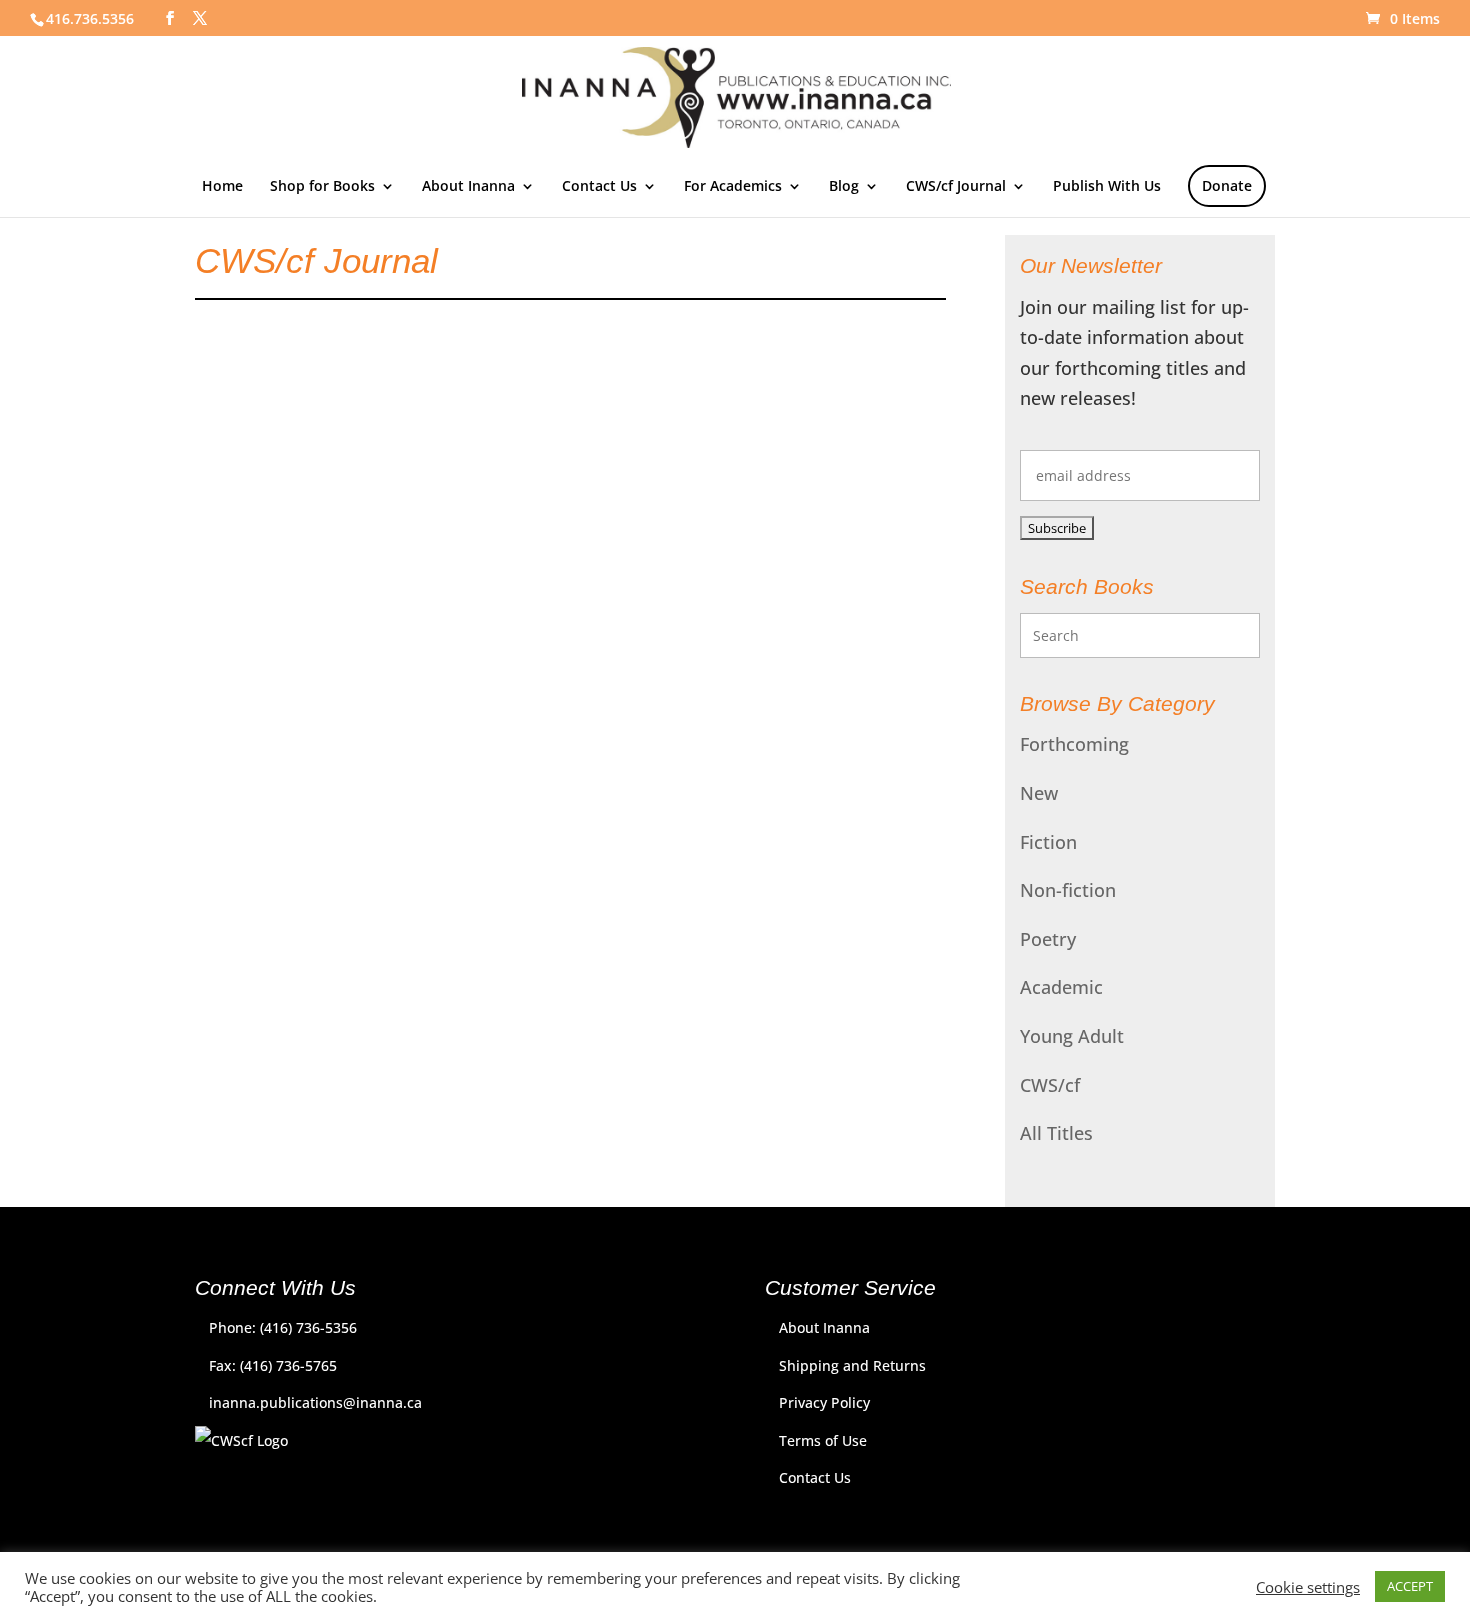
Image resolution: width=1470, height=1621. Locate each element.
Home (222, 187)
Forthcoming (1074, 744)
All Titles (1056, 1133)
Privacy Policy (824, 1402)
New (1039, 793)
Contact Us (599, 187)
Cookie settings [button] (1308, 1587)
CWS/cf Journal (956, 187)
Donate (1227, 185)
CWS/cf (1050, 1085)
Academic (1061, 987)
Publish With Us (1107, 187)
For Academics (733, 187)
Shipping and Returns (852, 1365)
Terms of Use (823, 1440)
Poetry (1048, 939)
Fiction (1048, 842)
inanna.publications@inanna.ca (315, 1402)
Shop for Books (322, 187)
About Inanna (468, 187)
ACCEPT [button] (1410, 1586)
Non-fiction (1068, 890)
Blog (844, 187)
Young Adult (1072, 1036)
